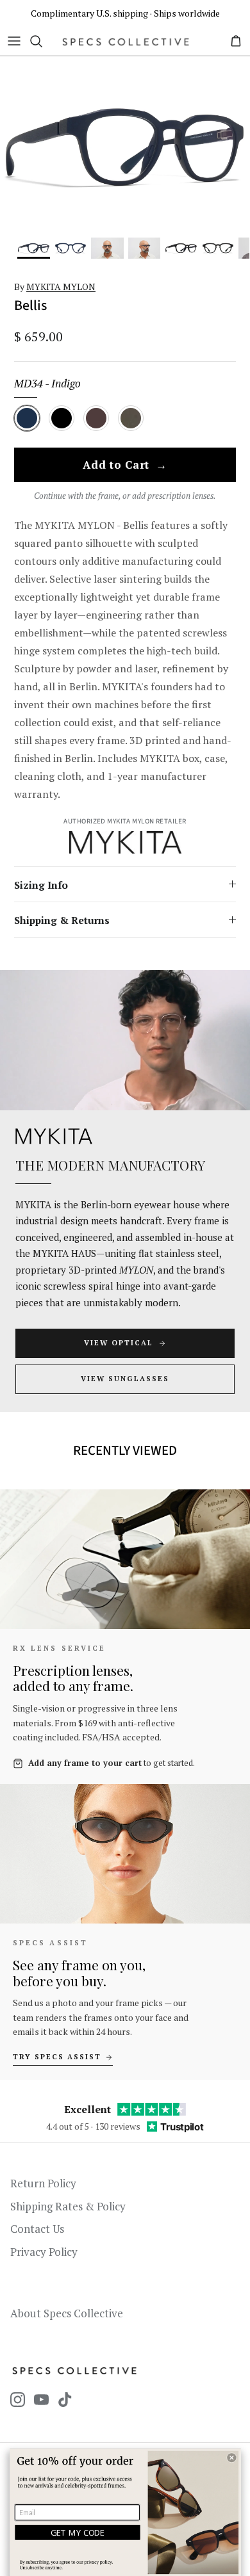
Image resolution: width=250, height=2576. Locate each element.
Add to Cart (125, 466)
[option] (125, 147)
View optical (119, 1343)
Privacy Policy (44, 2252)
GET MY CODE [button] (78, 2532)
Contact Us (37, 2229)
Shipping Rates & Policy (68, 2206)
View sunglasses (125, 1379)
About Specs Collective (67, 2313)
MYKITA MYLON (61, 287)
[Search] (42, 41)
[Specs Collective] (126, 41)
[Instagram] (18, 2400)
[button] (231, 2458)
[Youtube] (41, 2400)
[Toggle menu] (14, 41)
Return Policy (43, 2183)
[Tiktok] (65, 2400)
